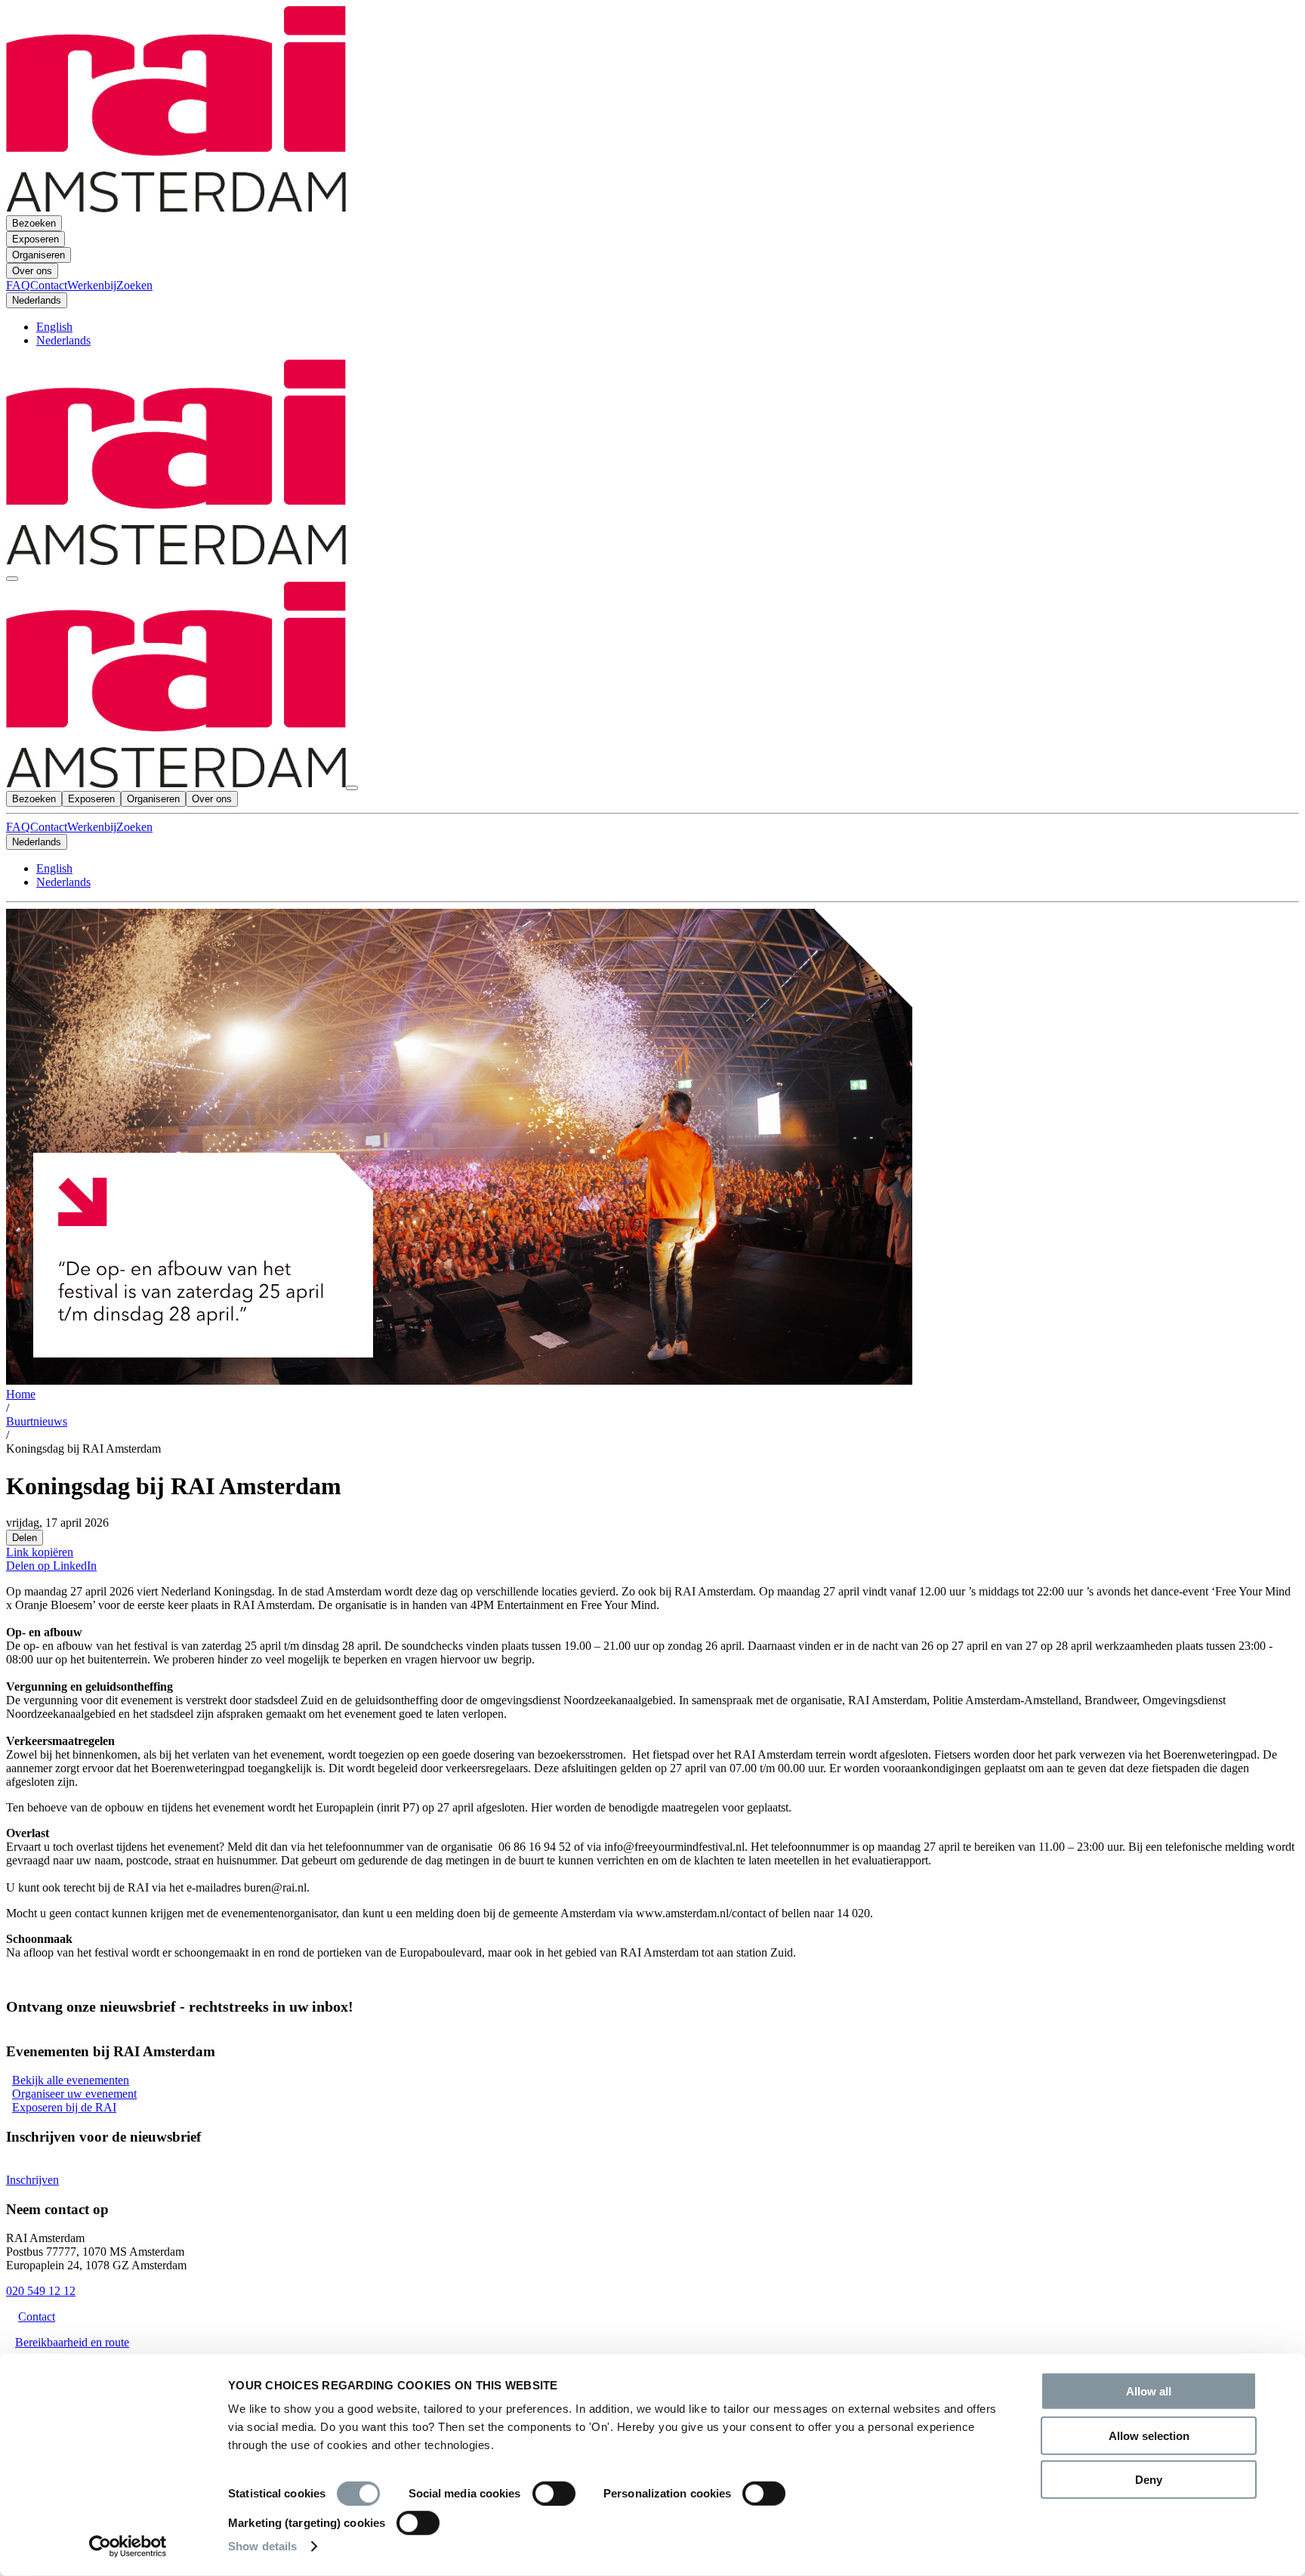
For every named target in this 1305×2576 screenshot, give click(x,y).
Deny (1149, 2480)
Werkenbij (92, 827)
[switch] (554, 2494)
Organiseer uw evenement (74, 2094)
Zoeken (134, 827)
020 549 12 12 (41, 2291)
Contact (49, 827)
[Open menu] (12, 579)
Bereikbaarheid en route (72, 2342)
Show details (262, 2546)
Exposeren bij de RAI (64, 2107)
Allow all (1149, 2391)
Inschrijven (32, 2180)
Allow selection (1149, 2435)
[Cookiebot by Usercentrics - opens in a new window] (128, 2547)
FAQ (18, 827)
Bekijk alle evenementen (71, 2080)
